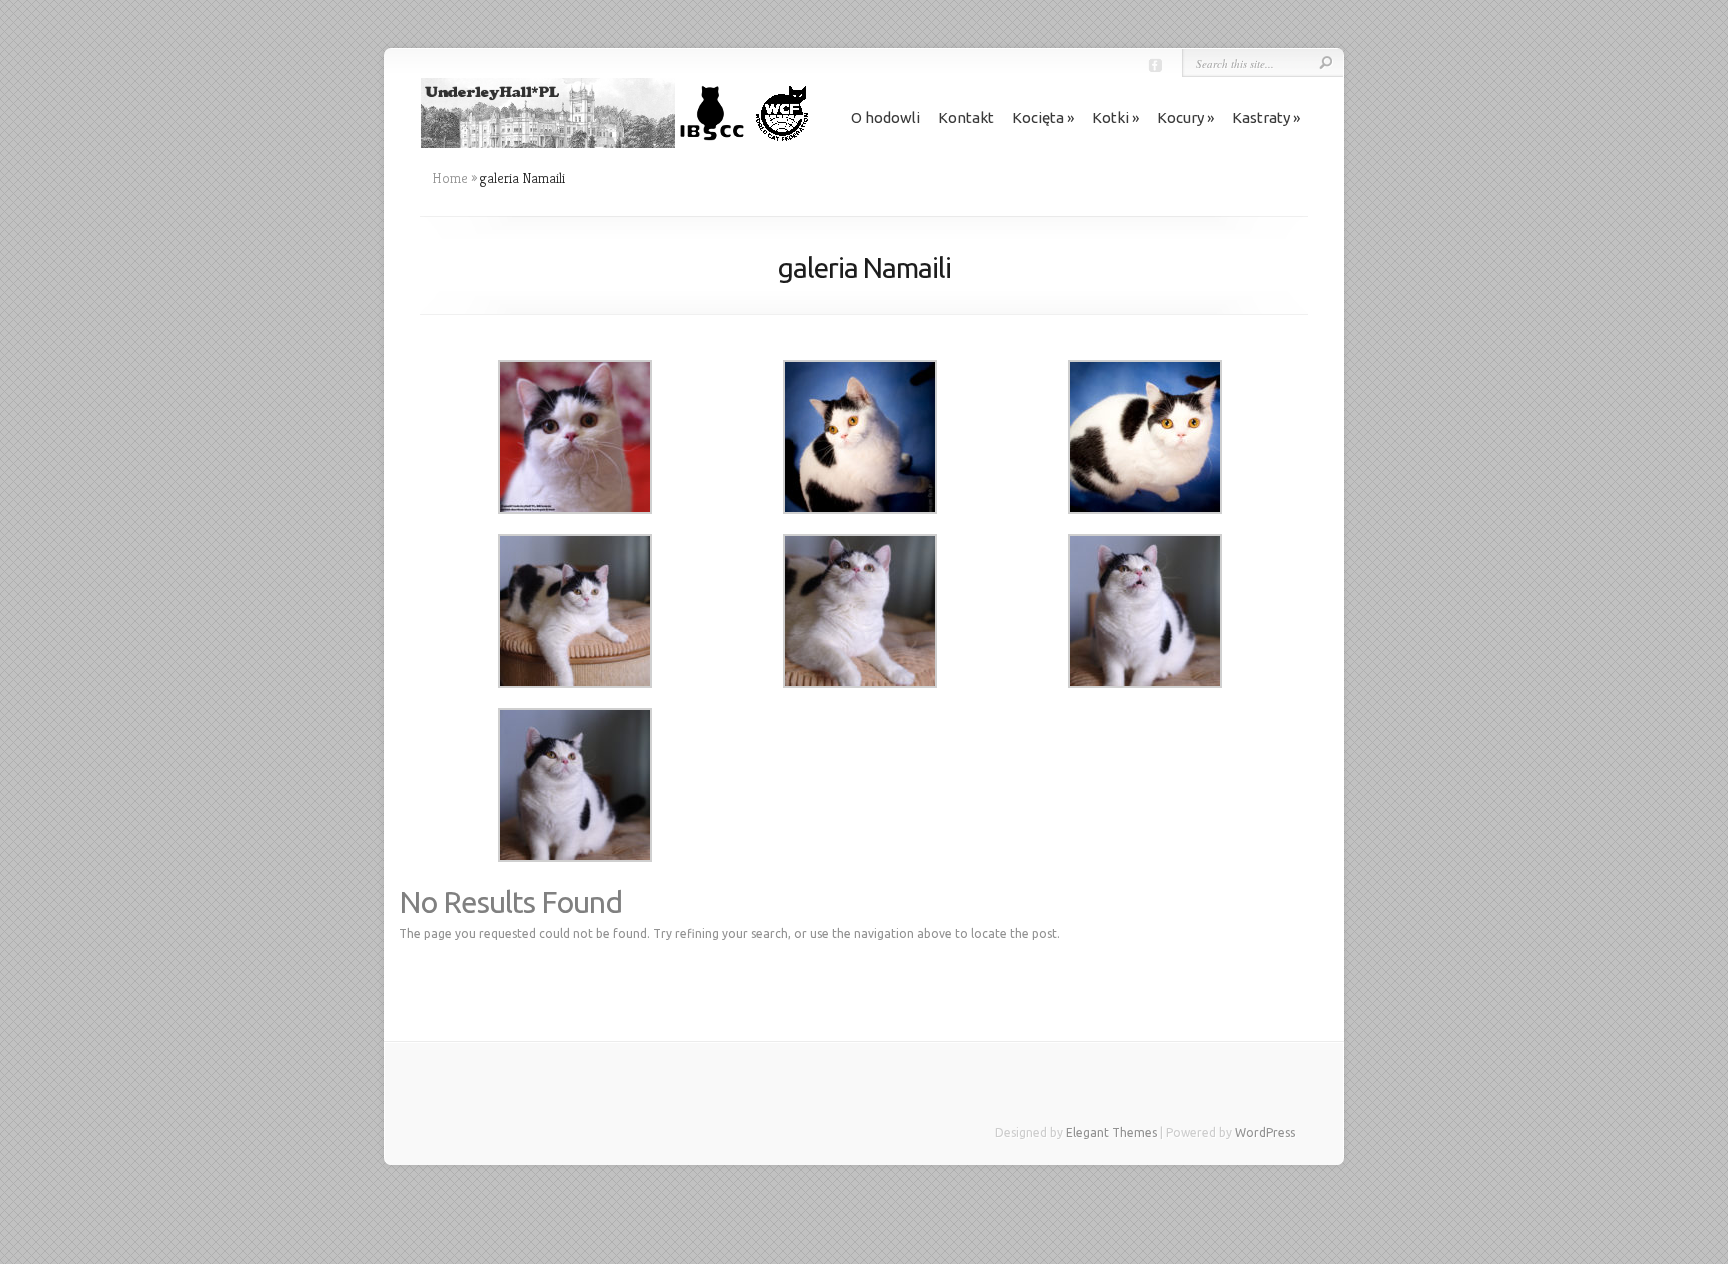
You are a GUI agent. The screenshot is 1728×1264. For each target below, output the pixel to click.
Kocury (1180, 117)
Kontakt (966, 117)
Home (450, 178)
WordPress (1265, 1132)
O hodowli (885, 117)
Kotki (1110, 117)
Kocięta (1038, 117)
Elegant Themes (1111, 1132)
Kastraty (1261, 117)
